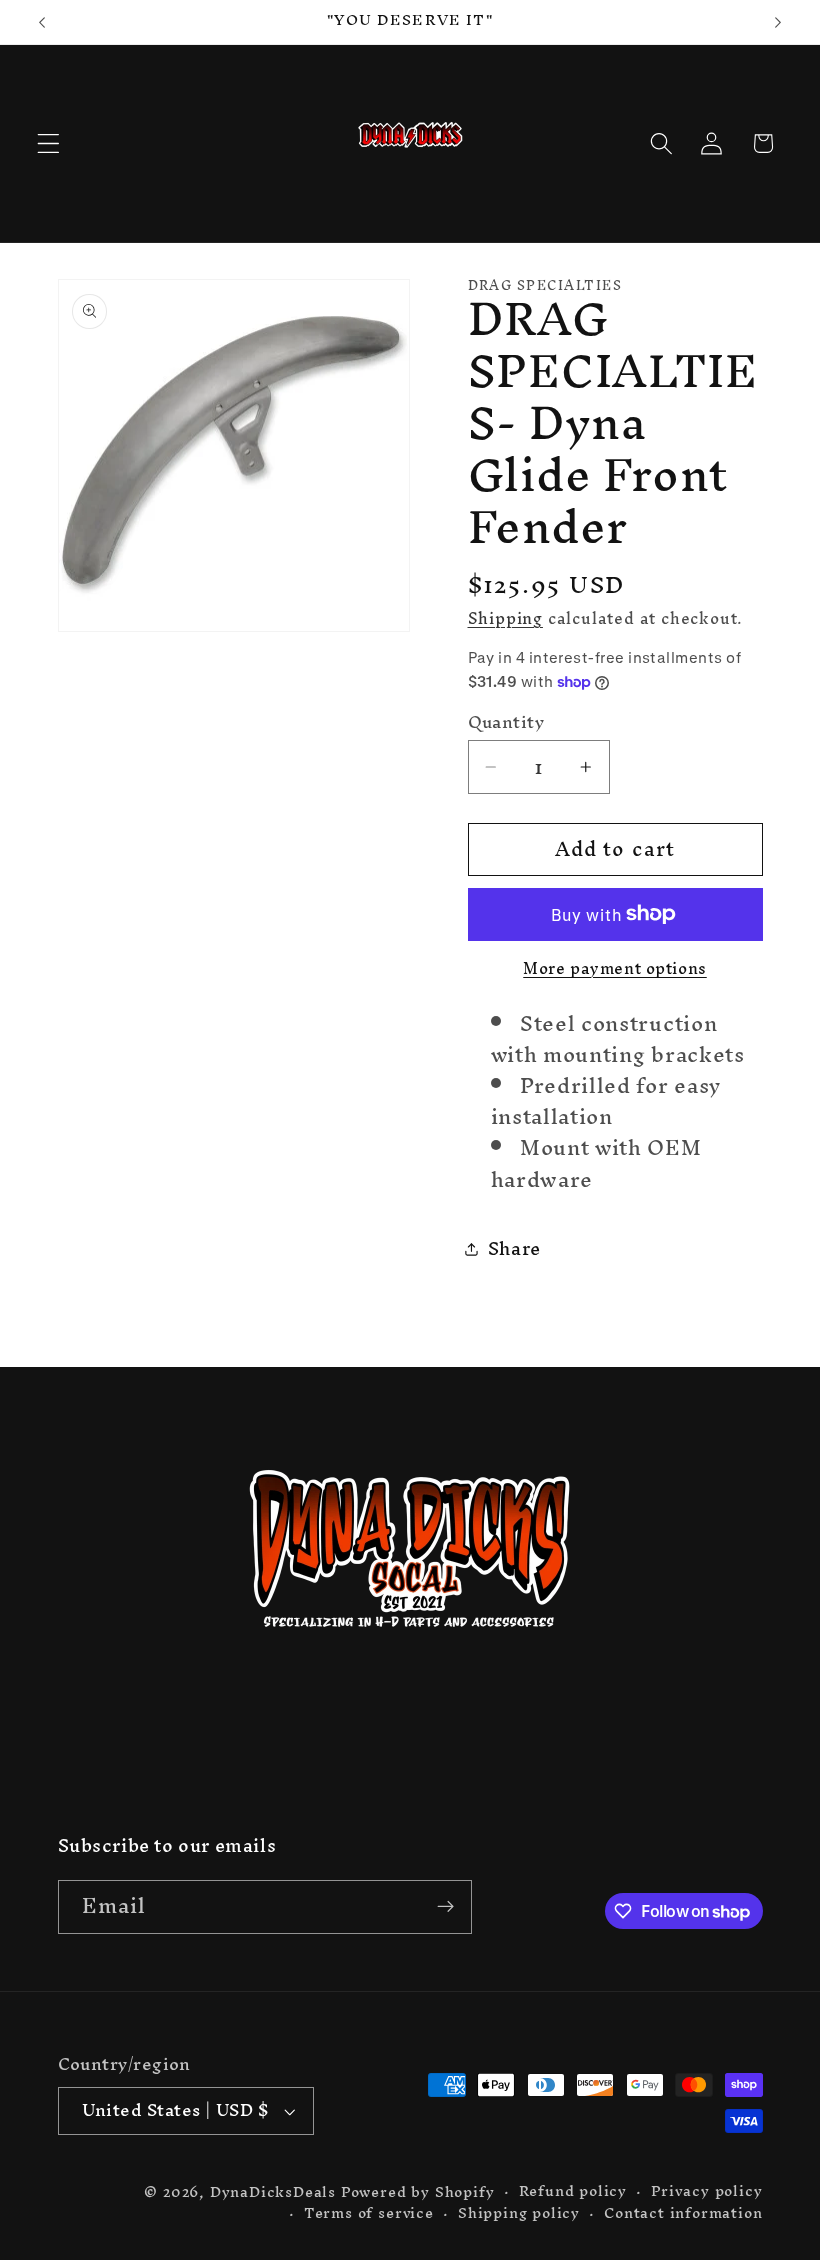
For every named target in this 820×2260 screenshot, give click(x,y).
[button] (48, 143)
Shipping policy (519, 2213)
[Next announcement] (778, 22)
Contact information (683, 2213)
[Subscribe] (445, 1907)
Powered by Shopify (418, 2191)
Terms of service (369, 2213)
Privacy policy (706, 2191)
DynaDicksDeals (275, 2191)
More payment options (615, 969)
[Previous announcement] (42, 22)
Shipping (505, 618)
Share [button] (514, 1248)
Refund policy (573, 2191)
